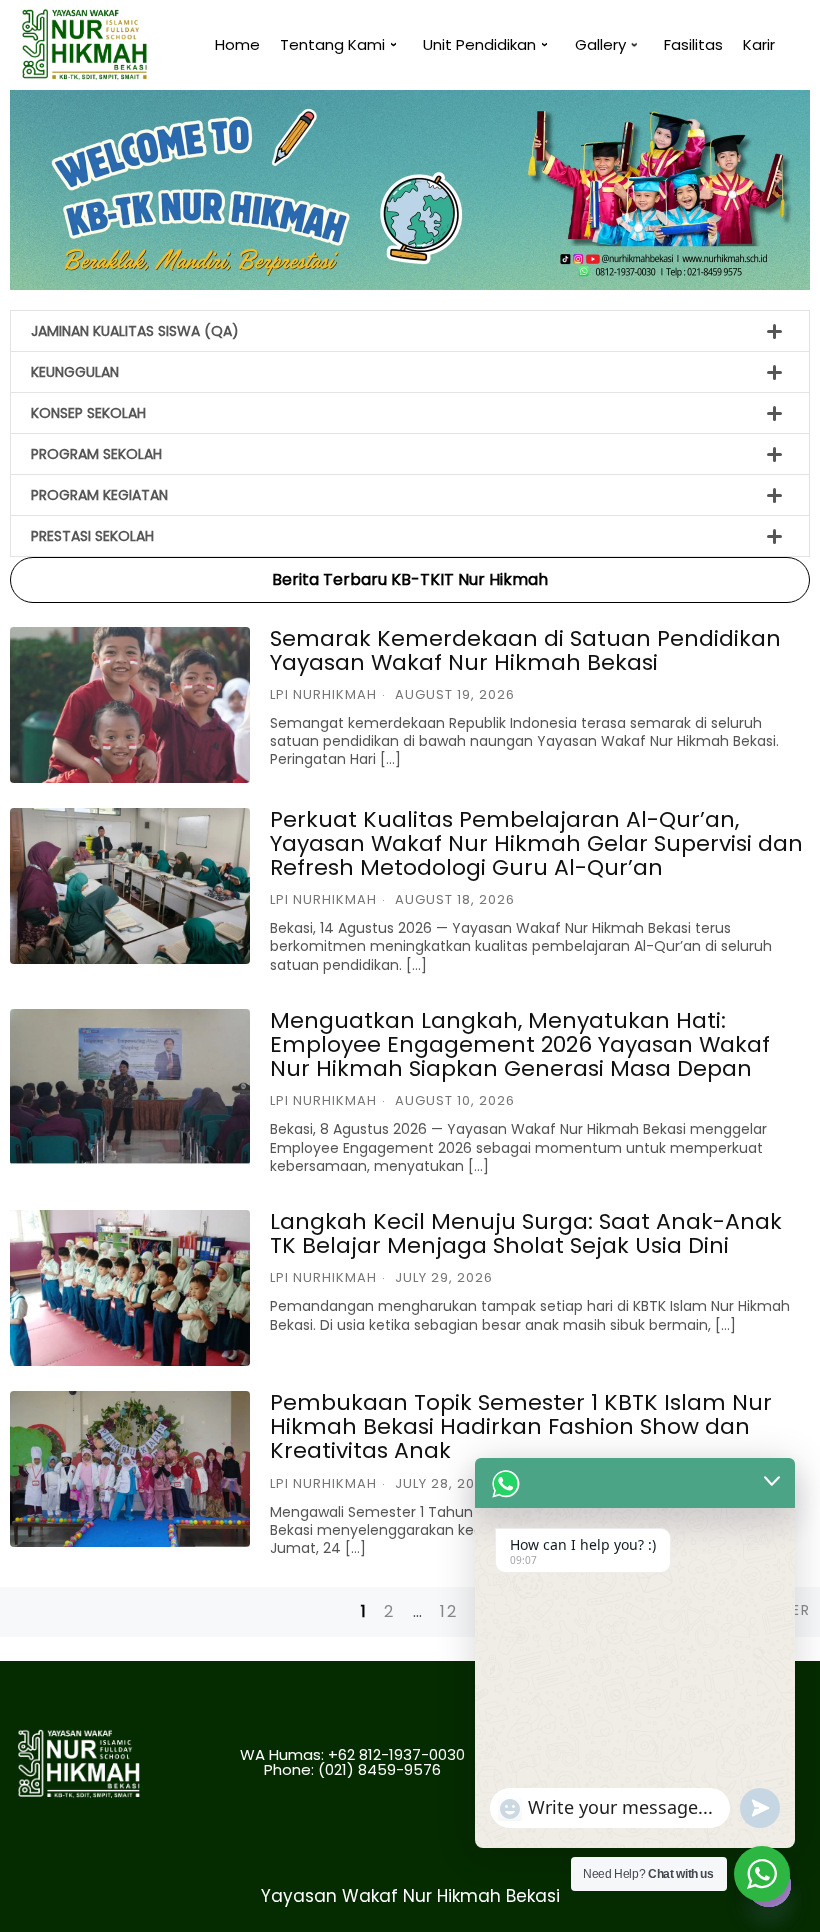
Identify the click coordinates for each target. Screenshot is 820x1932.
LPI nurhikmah (323, 694)
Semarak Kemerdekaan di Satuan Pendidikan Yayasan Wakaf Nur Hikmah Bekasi (525, 650)
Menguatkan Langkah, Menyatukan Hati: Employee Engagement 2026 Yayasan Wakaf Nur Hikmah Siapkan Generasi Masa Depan (520, 1044)
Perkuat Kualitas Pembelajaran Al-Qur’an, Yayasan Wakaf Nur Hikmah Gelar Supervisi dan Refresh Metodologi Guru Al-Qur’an (536, 843)
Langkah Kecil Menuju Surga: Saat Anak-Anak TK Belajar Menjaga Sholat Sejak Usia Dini (526, 1233)
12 (449, 1611)
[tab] (410, 331)
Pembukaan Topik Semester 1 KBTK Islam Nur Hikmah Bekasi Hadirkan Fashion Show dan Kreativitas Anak (521, 1426)
